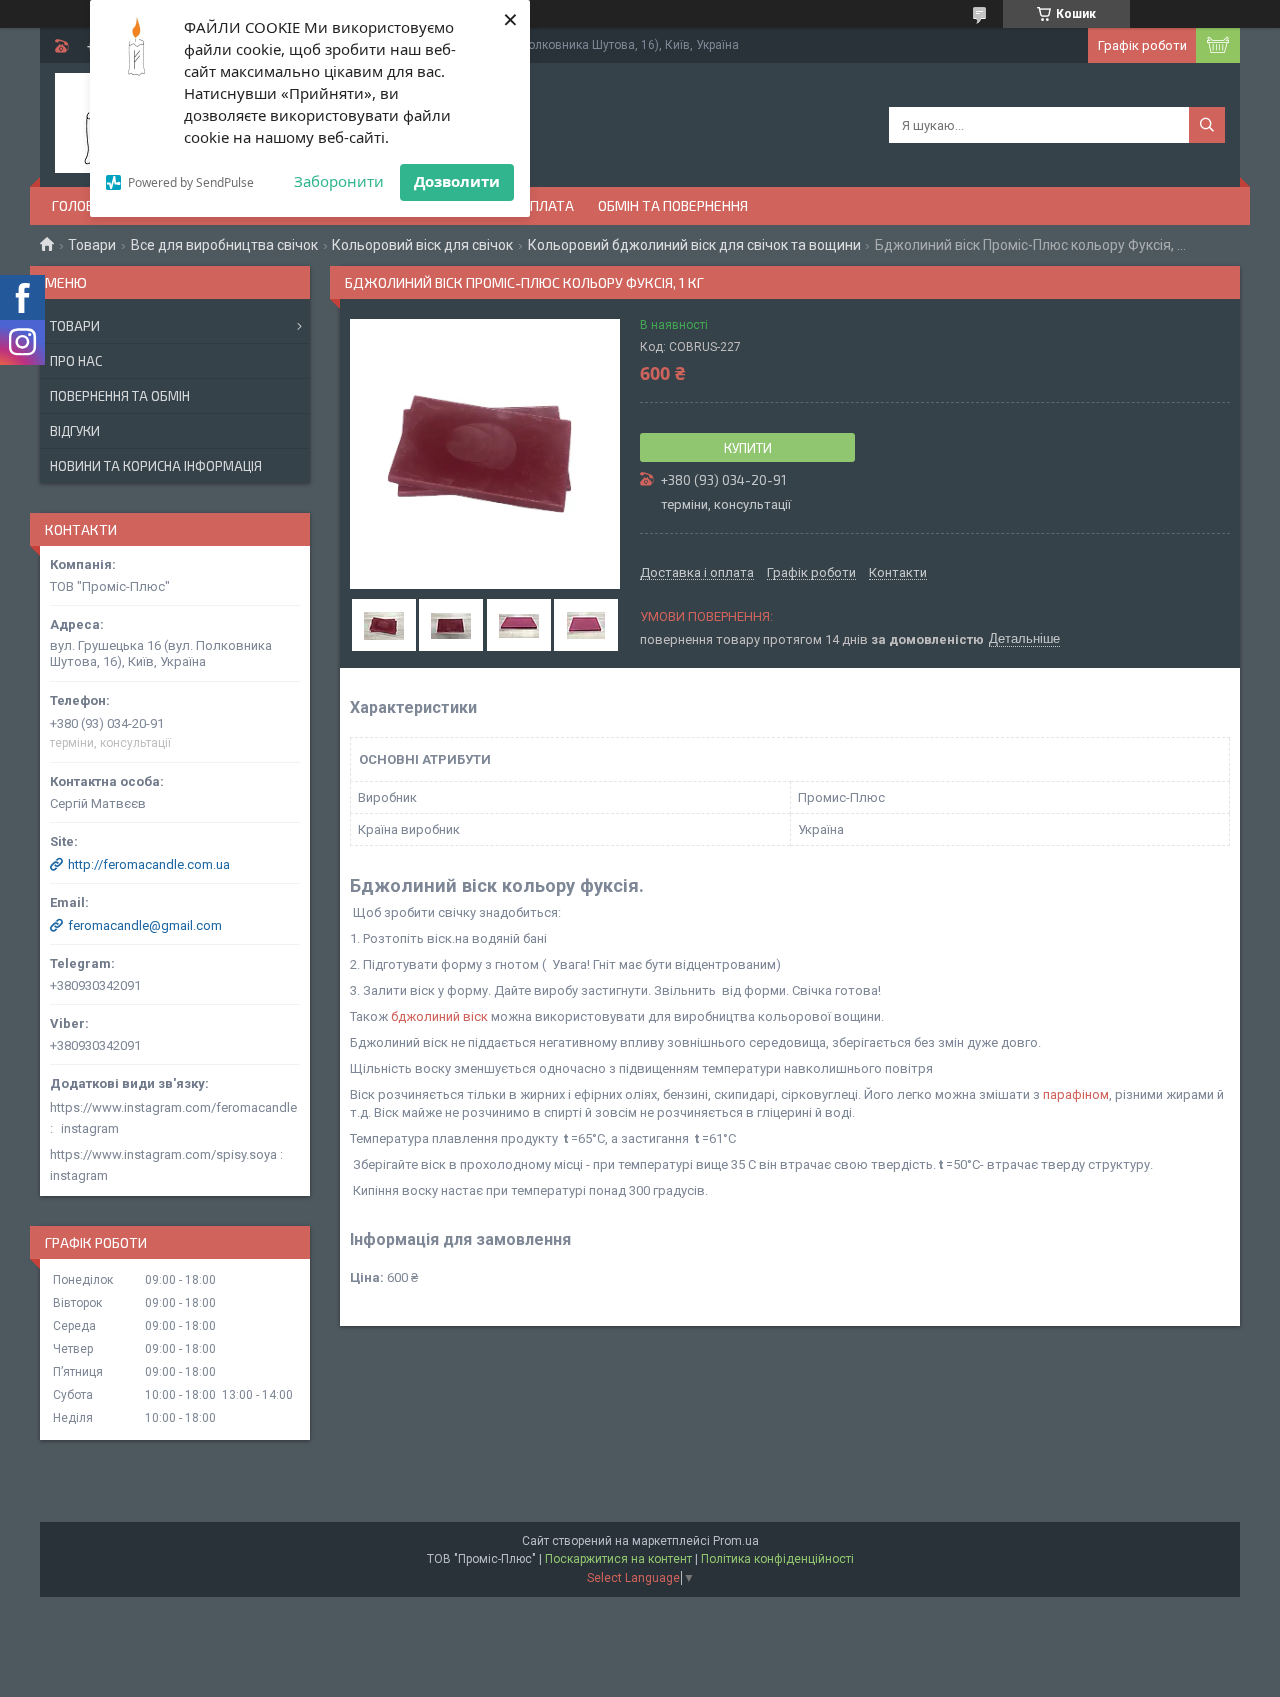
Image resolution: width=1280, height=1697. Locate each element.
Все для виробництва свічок (224, 245)
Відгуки (75, 431)
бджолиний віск (439, 1016)
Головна (82, 205)
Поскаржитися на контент (618, 1559)
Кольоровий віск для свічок (422, 245)
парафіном (1076, 1094)
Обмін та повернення (673, 205)
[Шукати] (1207, 125)
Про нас (76, 361)
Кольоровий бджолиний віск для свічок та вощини (694, 245)
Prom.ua (736, 1541)
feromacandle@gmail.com (145, 925)
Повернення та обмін (120, 396)
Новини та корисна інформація (156, 466)
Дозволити (457, 181)
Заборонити (339, 181)
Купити (748, 448)
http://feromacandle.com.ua (149, 864)
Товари (92, 245)
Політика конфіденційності (777, 1559)
